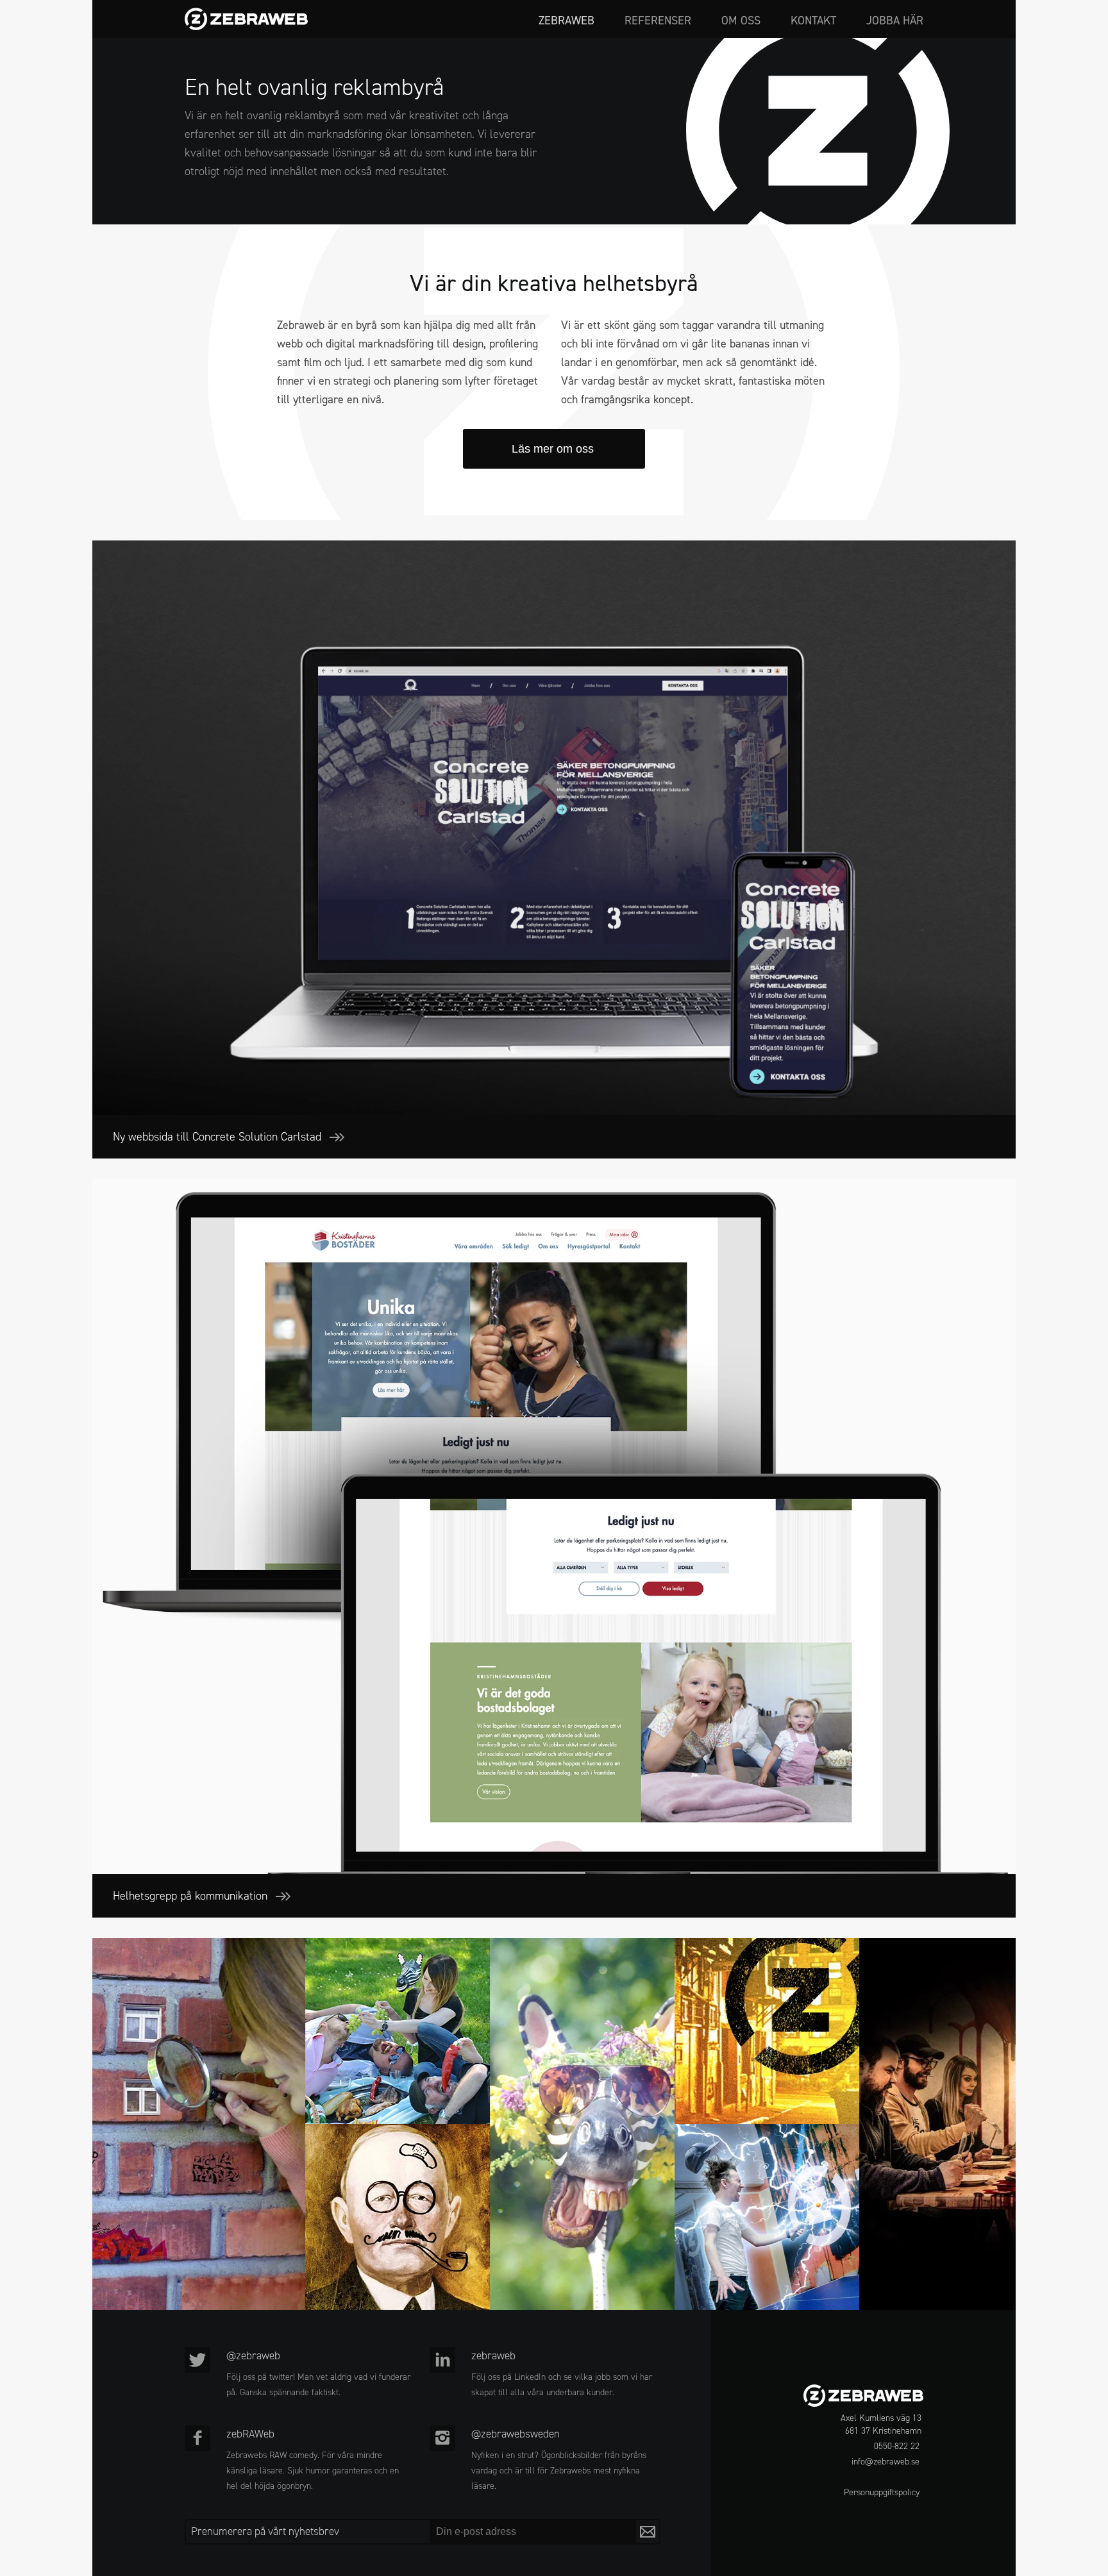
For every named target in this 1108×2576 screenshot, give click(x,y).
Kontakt (813, 21)
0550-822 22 (897, 2446)
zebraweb (567, 21)
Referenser (658, 21)
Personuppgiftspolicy (882, 2492)
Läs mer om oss (554, 449)
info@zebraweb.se (886, 2462)
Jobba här (895, 21)
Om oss (741, 21)
